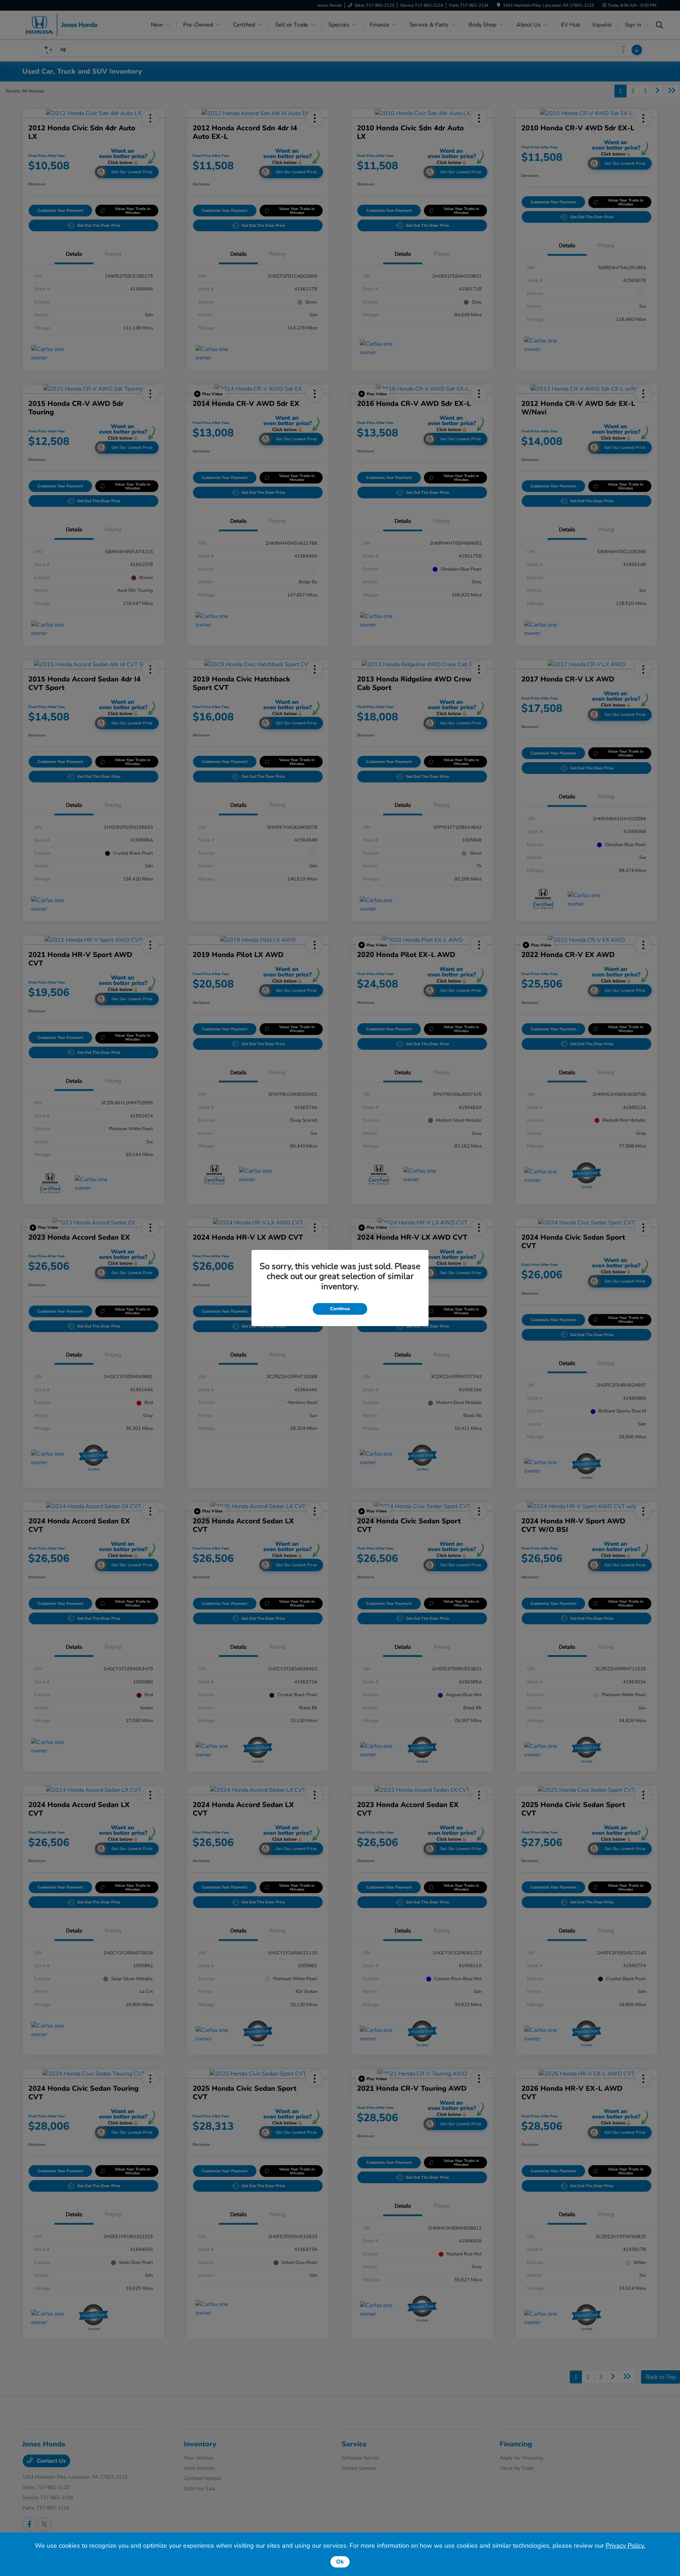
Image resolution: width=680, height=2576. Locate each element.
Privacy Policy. (625, 2546)
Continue (340, 1309)
